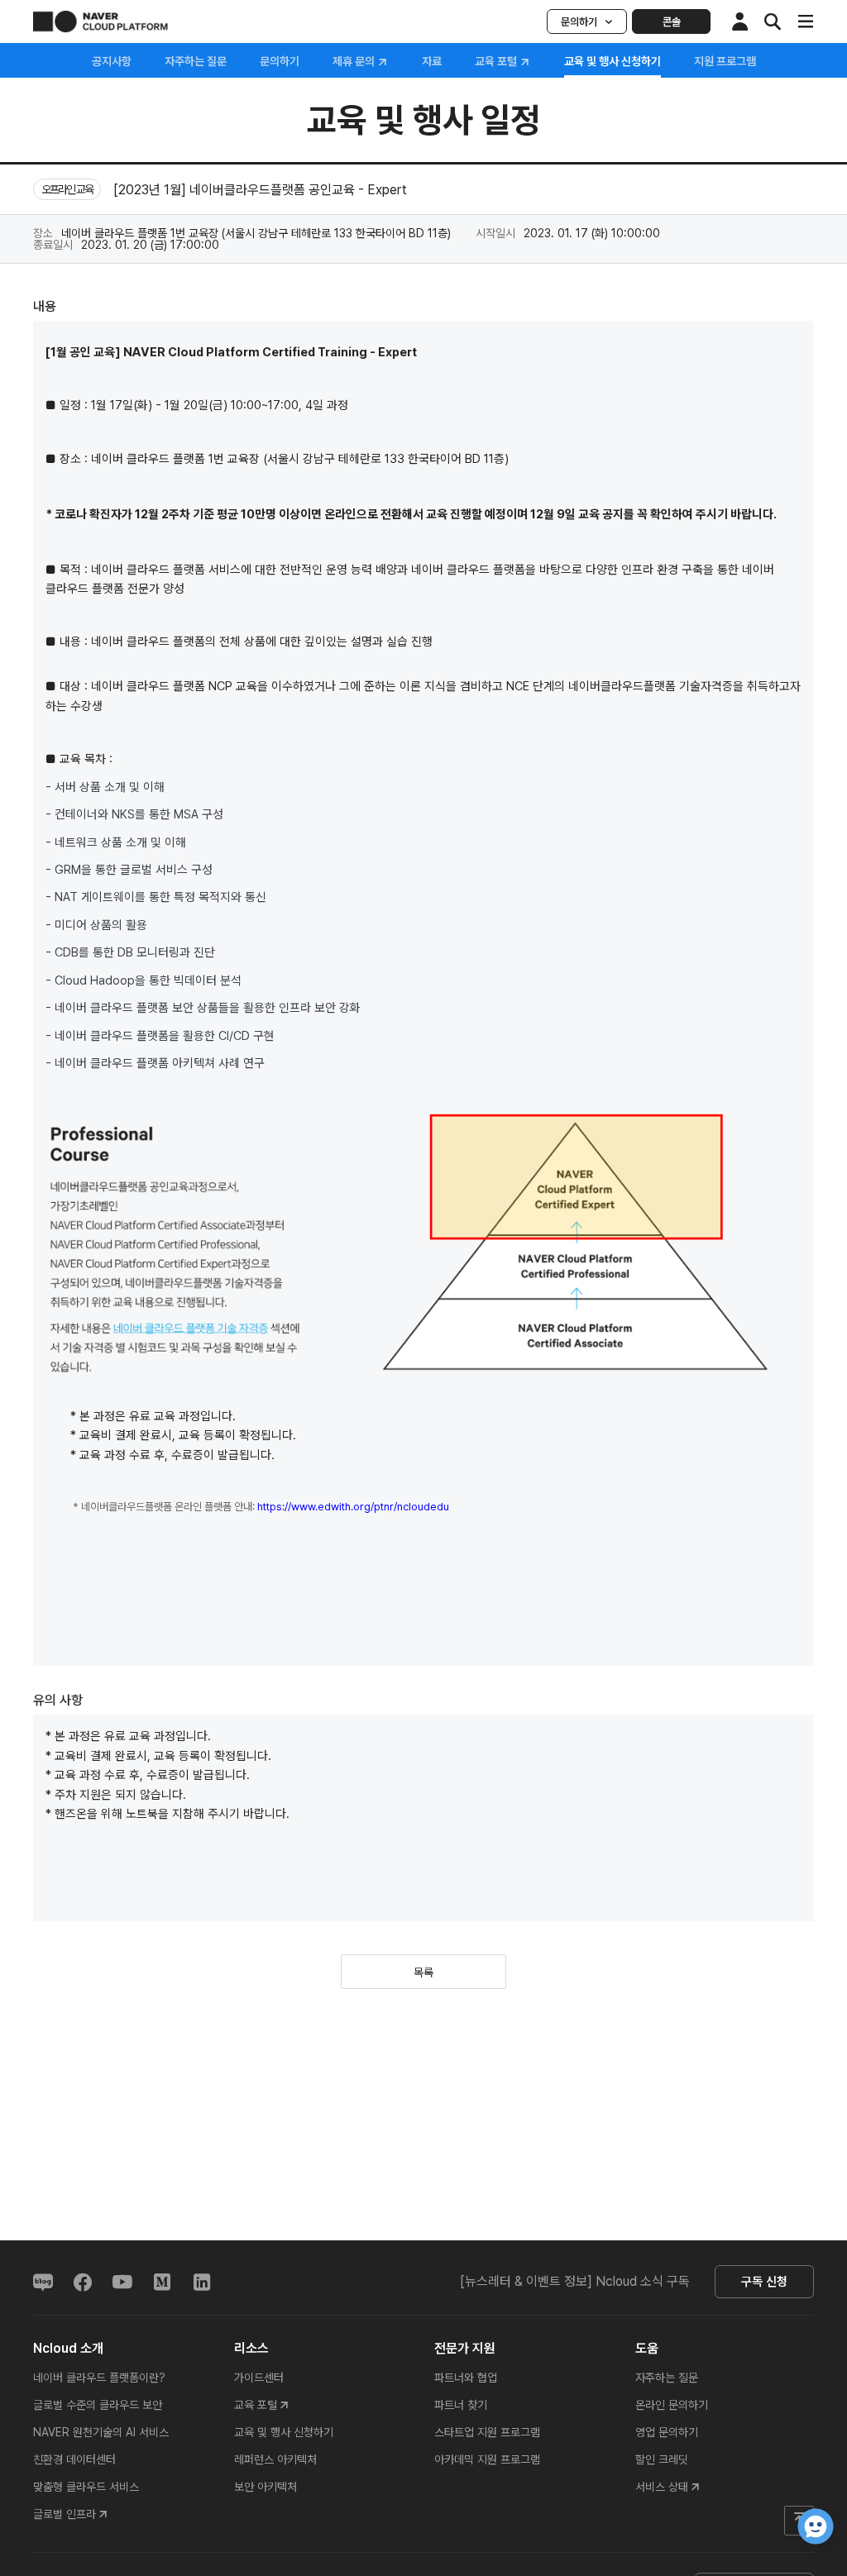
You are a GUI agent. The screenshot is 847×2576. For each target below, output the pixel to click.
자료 (432, 61)
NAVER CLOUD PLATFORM (100, 21)
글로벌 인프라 (65, 2514)
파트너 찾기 (461, 2405)
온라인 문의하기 (672, 2405)
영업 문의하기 (667, 2432)
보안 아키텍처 (266, 2487)
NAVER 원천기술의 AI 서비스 (101, 2432)
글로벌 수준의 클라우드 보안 (98, 2405)
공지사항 (112, 61)
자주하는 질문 (196, 61)
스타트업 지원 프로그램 (487, 2432)
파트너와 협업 (466, 2378)
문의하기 (579, 22)
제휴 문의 (355, 62)
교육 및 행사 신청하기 (284, 2432)
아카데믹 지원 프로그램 (487, 2459)
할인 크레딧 (662, 2459)
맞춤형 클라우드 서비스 (86, 2487)
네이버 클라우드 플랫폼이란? (99, 2378)
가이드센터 (259, 2378)
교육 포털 (497, 62)
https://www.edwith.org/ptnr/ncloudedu (353, 1507)
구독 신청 (764, 2282)
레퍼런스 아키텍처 (275, 2459)
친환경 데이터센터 (74, 2459)
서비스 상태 (662, 2487)
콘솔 (672, 22)
